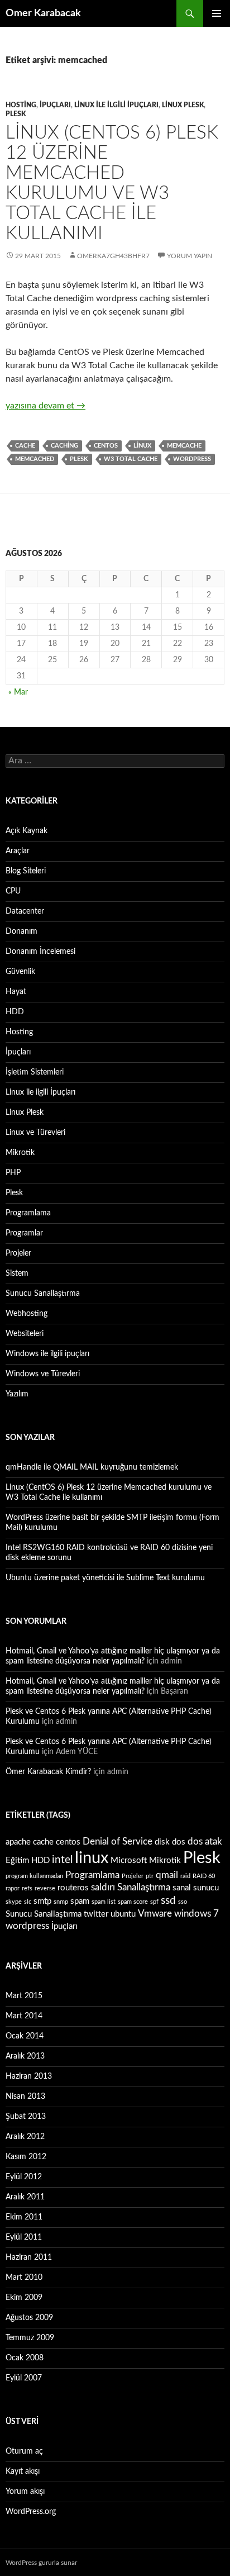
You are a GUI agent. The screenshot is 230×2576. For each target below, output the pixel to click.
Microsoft (129, 1860)
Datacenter (25, 911)
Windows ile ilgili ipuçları (47, 1354)
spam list (104, 1902)
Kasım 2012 (26, 2157)
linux (142, 446)
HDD (15, 1012)
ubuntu (123, 1914)
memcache (184, 446)
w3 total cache (131, 459)
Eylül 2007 (24, 2378)
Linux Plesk (183, 105)
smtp (42, 1901)
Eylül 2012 (24, 2177)
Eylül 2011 (24, 2237)
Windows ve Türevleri (43, 1374)
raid (185, 1876)
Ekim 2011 (24, 2217)
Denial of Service (118, 1841)
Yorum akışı (25, 2492)
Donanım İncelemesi (40, 952)
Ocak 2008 (25, 2358)
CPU (13, 891)
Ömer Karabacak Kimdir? (48, 1772)
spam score (133, 1902)
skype (14, 1902)
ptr (150, 1876)
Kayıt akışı (23, 2472)
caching (64, 446)
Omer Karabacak (43, 13)
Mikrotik (20, 1153)
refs (27, 1888)
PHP (13, 1173)
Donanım (21, 931)
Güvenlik (20, 972)
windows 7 (197, 1914)
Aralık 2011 (25, 2197)
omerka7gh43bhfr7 (113, 256)
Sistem (17, 1273)
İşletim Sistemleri (35, 1072)
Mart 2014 (24, 2016)
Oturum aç (24, 2451)
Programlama (28, 1213)
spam (80, 1901)
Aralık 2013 (25, 2056)
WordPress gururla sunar (41, 2563)
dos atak (205, 1841)
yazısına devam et (45, 406)
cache (25, 446)
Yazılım (17, 1394)
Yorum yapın (190, 256)
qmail (167, 1875)
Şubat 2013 (26, 2117)
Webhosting (27, 1314)
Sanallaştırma (144, 1887)
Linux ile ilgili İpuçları (116, 105)
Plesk (16, 114)
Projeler (18, 1253)
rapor (13, 1888)
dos (179, 1842)
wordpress (192, 459)
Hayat (16, 992)
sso (183, 1902)
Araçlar (18, 851)
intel (62, 1860)
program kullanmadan (34, 1876)
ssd (168, 1900)
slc (28, 1902)
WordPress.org (31, 2512)
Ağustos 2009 (29, 2318)
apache (18, 1842)
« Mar (18, 692)
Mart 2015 (24, 1996)
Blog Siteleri (26, 871)
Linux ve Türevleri (35, 1133)
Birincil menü (217, 13)
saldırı (103, 1887)
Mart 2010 (24, 2278)
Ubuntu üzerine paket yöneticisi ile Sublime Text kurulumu (105, 1578)
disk (162, 1842)
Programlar (24, 1233)
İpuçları (55, 105)
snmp (61, 1902)
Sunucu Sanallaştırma (43, 1294)
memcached (35, 459)
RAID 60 (204, 1876)
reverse (45, 1888)
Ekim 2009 (24, 2298)
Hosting (21, 105)
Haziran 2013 (29, 2076)
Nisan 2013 (25, 2097)
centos (106, 446)
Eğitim (17, 1860)
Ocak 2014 (25, 2036)
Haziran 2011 (29, 2257)
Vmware (155, 1914)
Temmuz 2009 (30, 2338)
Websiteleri (25, 1334)
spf (154, 1902)
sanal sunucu (196, 1888)
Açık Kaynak (27, 831)
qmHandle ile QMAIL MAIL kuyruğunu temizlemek (92, 1467)
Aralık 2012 (25, 2137)
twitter (96, 1914)
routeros (73, 1888)
